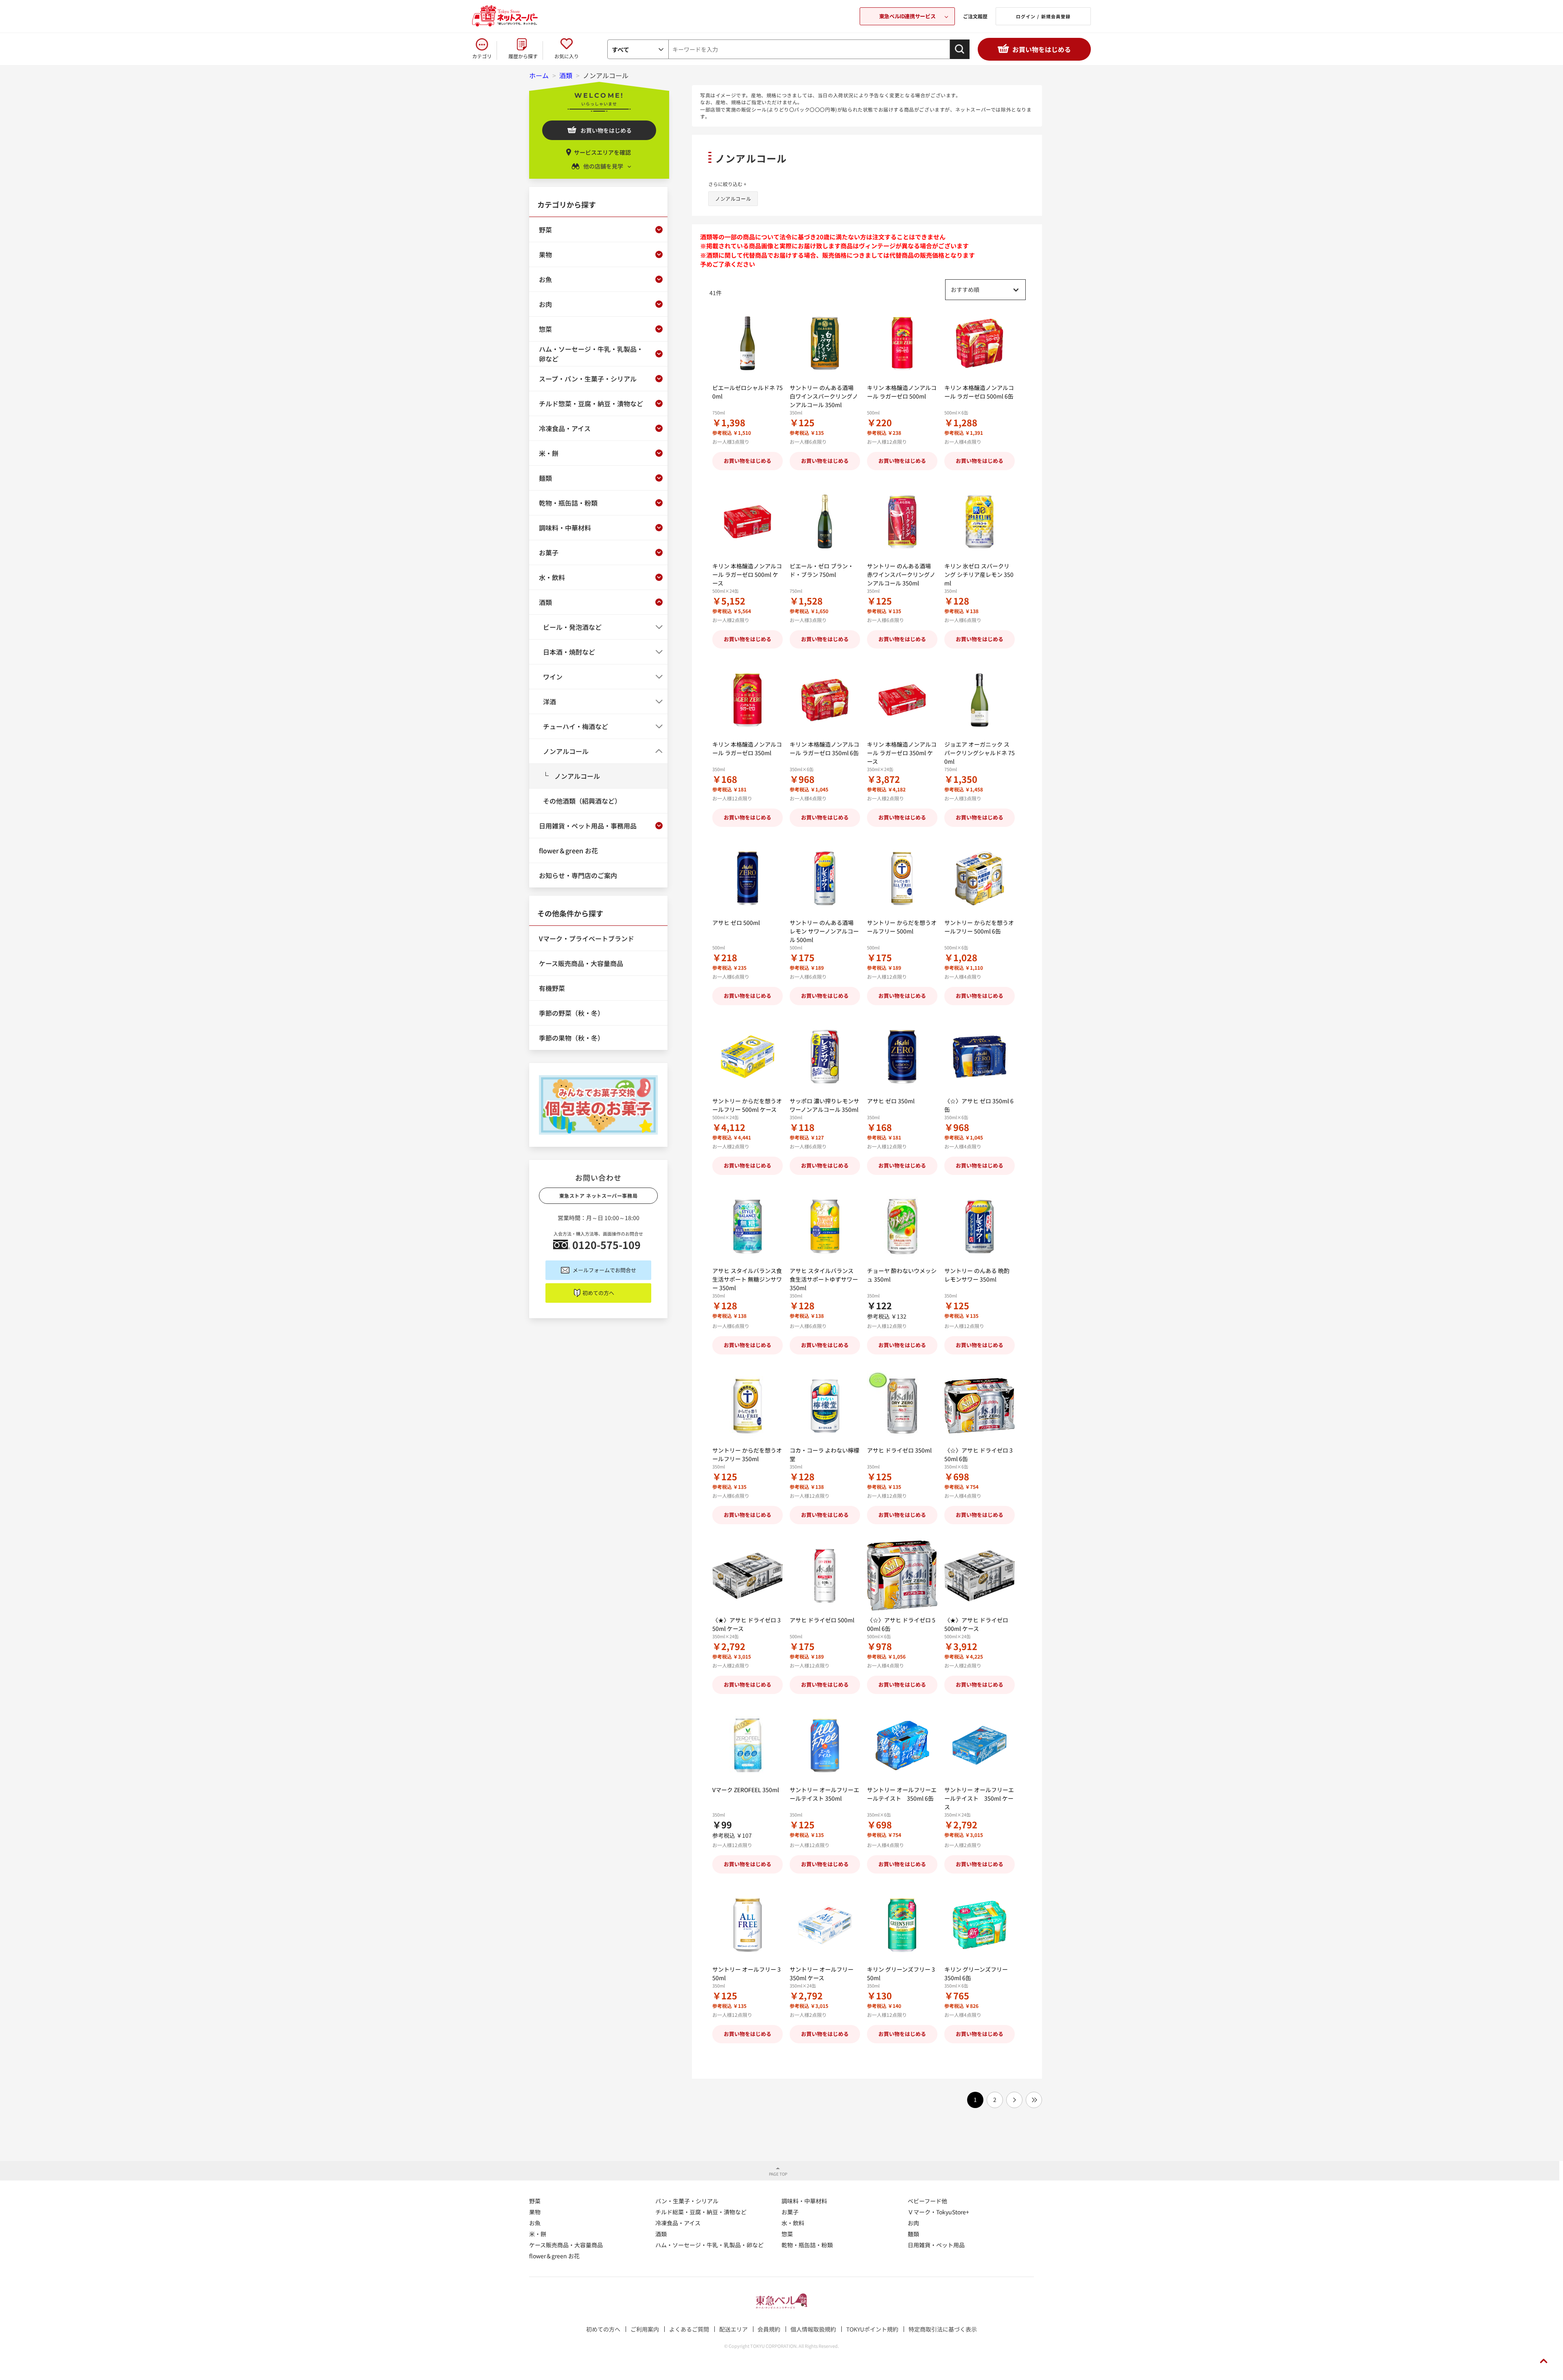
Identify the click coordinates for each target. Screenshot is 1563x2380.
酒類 (661, 2234)
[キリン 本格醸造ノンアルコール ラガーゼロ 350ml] (748, 700)
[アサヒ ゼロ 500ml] (748, 878)
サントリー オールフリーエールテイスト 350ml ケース (979, 1798)
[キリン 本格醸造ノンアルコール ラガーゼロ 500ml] (902, 343)
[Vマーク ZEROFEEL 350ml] (748, 1746)
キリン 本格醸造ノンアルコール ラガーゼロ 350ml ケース (902, 753)
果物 (535, 2212)
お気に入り (567, 56)
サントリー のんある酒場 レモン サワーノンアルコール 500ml (824, 931)
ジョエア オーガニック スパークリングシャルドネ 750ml (980, 753)
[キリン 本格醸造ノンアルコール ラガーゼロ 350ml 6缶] (825, 700)
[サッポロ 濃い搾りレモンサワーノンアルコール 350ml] (825, 1057)
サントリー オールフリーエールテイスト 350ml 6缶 (902, 1794)
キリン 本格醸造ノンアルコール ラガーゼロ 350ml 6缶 (824, 748)
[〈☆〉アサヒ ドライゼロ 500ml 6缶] (902, 1576)
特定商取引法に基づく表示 (943, 2329)
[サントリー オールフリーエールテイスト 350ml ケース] (980, 1746)
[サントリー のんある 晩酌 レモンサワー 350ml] (980, 1226)
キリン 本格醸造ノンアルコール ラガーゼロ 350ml (747, 748)
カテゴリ (482, 56)
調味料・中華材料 (804, 2201)
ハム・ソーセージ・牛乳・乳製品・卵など (709, 2245)
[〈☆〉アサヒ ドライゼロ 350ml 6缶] (980, 1406)
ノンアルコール (733, 198)
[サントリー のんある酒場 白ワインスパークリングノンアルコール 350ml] (825, 343)
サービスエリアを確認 (602, 152)
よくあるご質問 (689, 2329)
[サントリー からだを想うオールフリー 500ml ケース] (748, 1057)
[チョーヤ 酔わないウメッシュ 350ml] (902, 1226)
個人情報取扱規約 (813, 2329)
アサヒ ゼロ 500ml (736, 923)
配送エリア (733, 2329)
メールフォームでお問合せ (604, 1270)
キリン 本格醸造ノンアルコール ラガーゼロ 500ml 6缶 (979, 392)
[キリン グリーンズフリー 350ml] (902, 1925)
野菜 (535, 2201)
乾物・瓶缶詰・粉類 (807, 2245)
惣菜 (787, 2234)
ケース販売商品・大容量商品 (566, 2245)
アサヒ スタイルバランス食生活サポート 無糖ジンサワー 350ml (747, 1279)
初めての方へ (598, 1293)
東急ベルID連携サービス (907, 16)
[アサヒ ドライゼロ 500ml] (825, 1576)
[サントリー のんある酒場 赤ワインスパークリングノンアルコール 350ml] (902, 522)
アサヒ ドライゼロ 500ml (822, 1620)
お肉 (913, 2223)
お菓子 (790, 2212)
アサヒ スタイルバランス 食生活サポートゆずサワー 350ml (824, 1279)
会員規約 (769, 2329)
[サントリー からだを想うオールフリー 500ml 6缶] (980, 878)
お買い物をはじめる (1042, 49)
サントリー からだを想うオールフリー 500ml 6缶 (979, 927)
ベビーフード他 (927, 2201)
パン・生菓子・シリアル (687, 2201)
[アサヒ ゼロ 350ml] (902, 1057)
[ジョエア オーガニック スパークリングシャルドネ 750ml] (980, 700)
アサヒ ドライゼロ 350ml (899, 1450)
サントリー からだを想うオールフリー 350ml (747, 1454)
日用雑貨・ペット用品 (936, 2245)
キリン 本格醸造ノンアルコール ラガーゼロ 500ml (902, 392)
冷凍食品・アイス (678, 2223)
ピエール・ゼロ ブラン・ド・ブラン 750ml (822, 570)
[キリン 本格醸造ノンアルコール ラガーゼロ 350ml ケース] (902, 700)
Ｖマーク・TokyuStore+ (938, 2212)
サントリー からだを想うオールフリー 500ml (902, 927)
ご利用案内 (645, 2329)
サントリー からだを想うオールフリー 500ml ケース (747, 1105)
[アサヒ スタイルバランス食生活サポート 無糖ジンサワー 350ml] (748, 1226)
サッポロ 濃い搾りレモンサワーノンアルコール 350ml (824, 1105)
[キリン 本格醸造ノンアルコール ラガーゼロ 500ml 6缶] (980, 343)
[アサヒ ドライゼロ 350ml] (902, 1406)
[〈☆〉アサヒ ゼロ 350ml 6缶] (980, 1057)
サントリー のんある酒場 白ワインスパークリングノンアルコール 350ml (824, 396)
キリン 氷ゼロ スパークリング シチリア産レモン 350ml (979, 574)
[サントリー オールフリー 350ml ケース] (825, 1925)
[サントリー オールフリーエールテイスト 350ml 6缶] (902, 1746)
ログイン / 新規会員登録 (1043, 16)
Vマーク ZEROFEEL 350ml (746, 1790)
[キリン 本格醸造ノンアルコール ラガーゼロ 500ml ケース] (748, 522)
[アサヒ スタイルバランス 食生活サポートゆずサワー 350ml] (825, 1226)
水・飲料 (793, 2223)
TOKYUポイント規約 (872, 2329)
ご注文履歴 (975, 16)
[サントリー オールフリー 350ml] (748, 1925)
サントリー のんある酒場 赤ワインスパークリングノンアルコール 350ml (901, 574)
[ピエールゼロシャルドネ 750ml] (748, 343)
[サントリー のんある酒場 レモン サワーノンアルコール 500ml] (825, 878)
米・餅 (538, 2234)
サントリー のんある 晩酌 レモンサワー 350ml (977, 1275)
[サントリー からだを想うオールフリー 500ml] (902, 878)
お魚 (535, 2223)
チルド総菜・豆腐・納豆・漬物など (701, 2212)
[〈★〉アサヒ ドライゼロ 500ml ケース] (980, 1576)
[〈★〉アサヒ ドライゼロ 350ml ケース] (748, 1576)
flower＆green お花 (554, 2256)
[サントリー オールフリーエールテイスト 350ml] (825, 1746)
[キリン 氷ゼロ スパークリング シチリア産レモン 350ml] (980, 522)
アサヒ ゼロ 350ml (891, 1101)
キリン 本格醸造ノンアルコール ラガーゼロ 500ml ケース (747, 574)
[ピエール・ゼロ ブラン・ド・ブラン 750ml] (825, 522)
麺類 (913, 2234)
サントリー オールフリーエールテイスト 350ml (824, 1794)
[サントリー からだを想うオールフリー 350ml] (748, 1406)
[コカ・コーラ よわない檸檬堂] (825, 1406)
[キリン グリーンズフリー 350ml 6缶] (980, 1925)
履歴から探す (523, 56)
